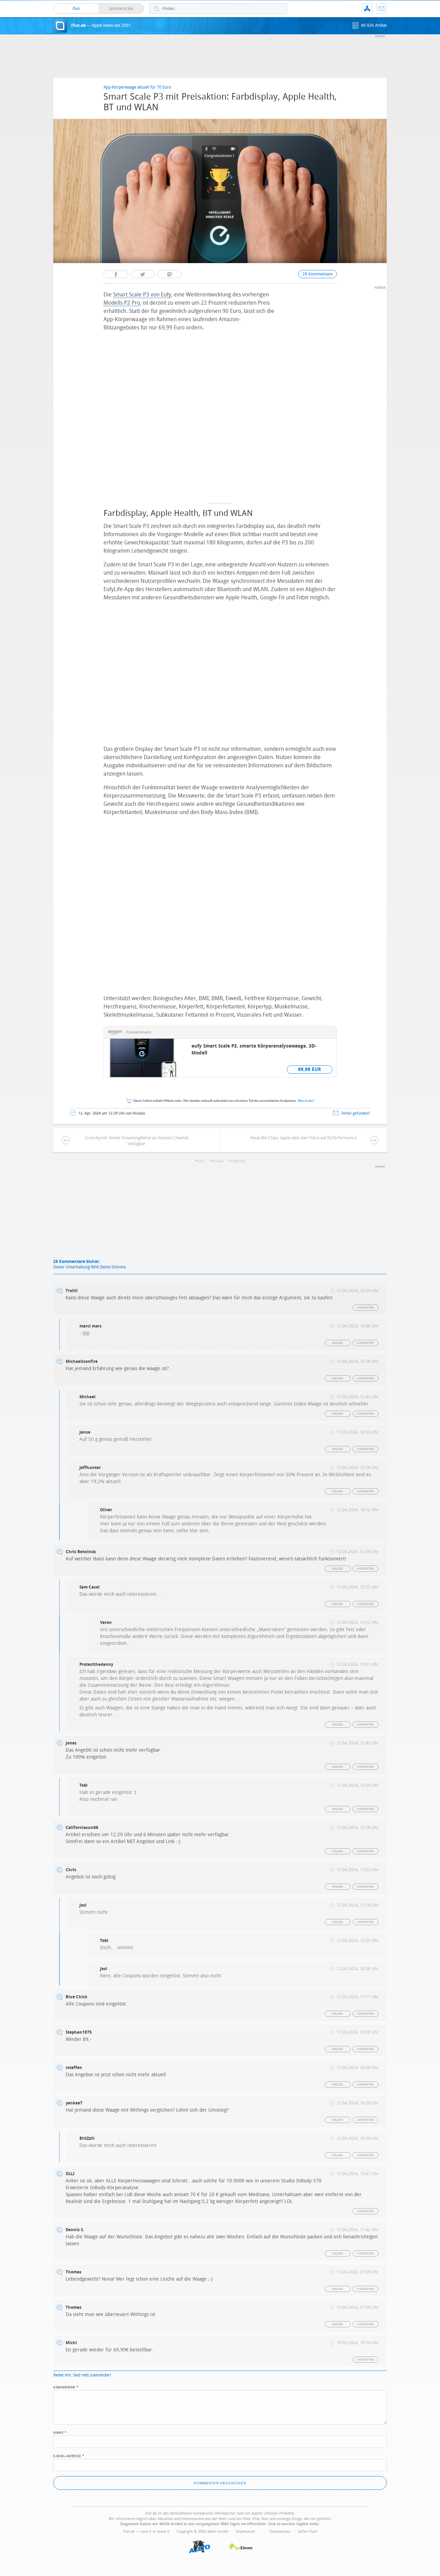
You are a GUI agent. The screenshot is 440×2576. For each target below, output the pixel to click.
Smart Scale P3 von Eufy (142, 295)
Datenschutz (280, 2532)
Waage (217, 1161)
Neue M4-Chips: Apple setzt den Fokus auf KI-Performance (303, 1138)
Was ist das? (306, 1101)
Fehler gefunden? (356, 1113)
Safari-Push (307, 2532)
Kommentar (66, 2387)
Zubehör (238, 1161)
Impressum (245, 2532)
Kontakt (382, 9)
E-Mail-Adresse (69, 2455)
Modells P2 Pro (122, 303)
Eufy (201, 1161)
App (367, 9)
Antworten (366, 1308)
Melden (338, 1343)
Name (60, 2432)
